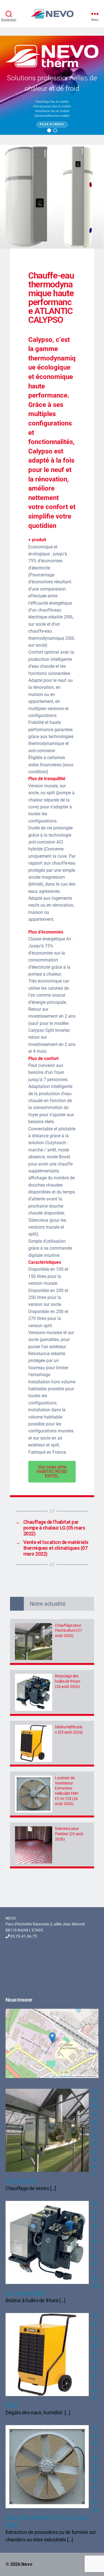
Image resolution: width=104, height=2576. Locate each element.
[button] (49, 130)
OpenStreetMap (66, 2076)
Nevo (27, 2564)
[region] (52, 85)
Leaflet (54, 2076)
